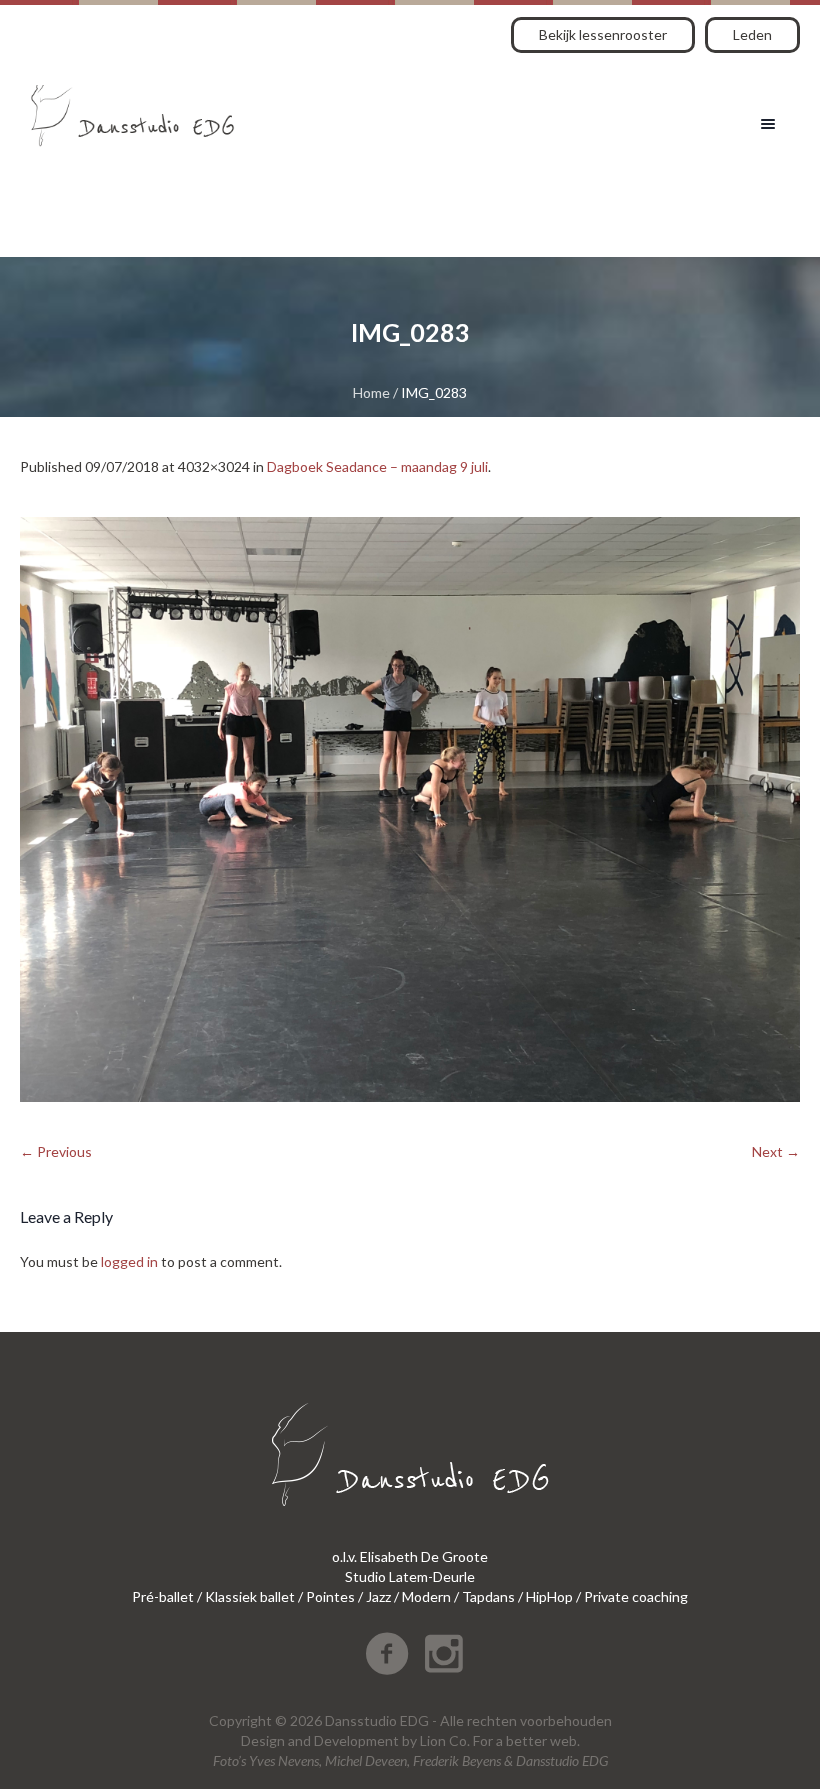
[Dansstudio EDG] (132, 108)
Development (356, 1740)
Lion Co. (445, 1740)
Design (263, 1740)
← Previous (56, 1151)
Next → (776, 1151)
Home (371, 392)
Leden (752, 34)
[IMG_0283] (410, 809)
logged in (129, 1261)
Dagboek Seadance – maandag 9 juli (377, 466)
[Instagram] (444, 1654)
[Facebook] (387, 1654)
